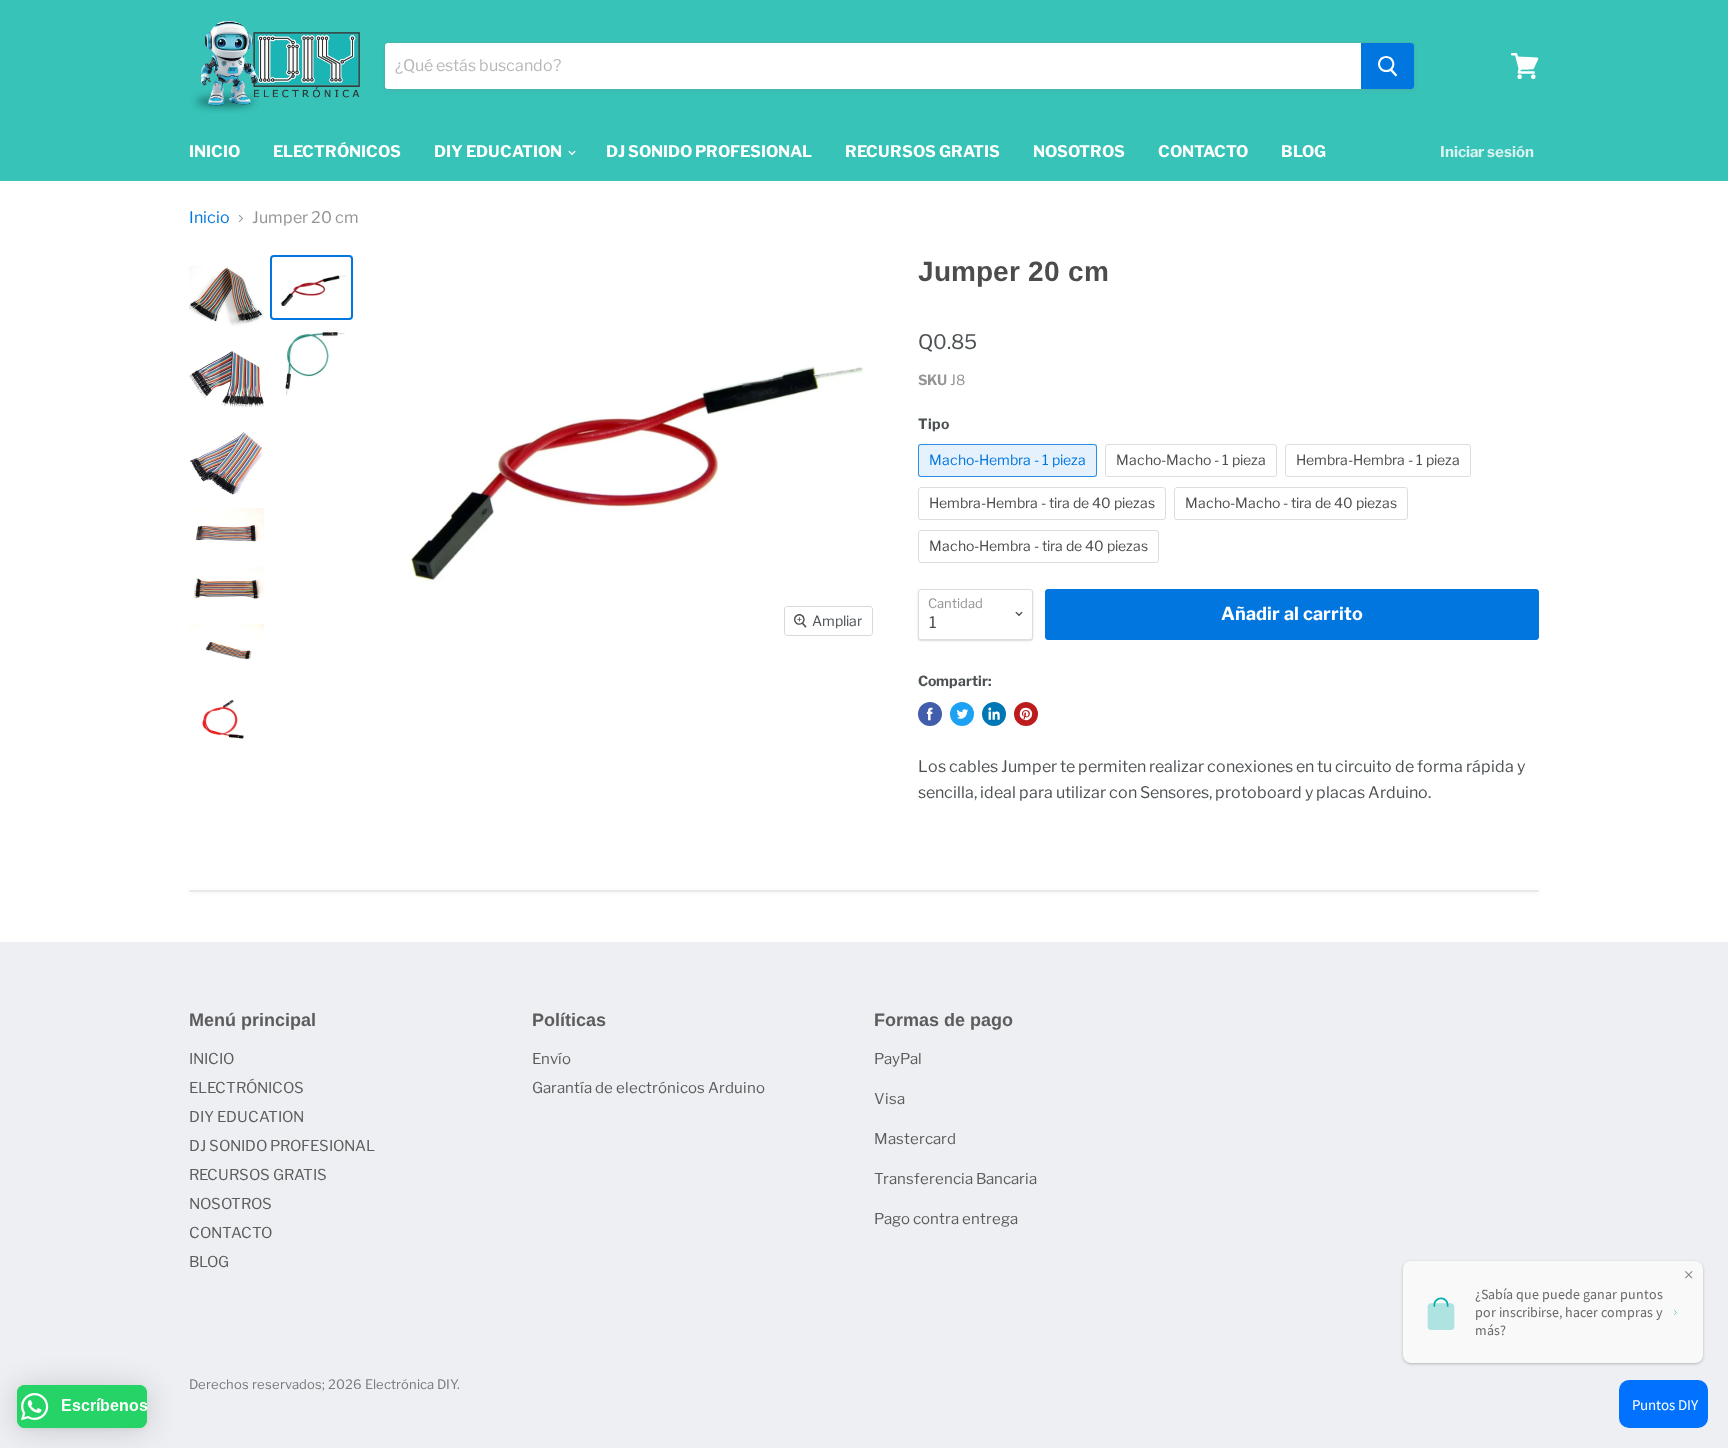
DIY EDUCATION (499, 151)
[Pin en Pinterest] (1026, 714)
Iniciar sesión (1487, 152)
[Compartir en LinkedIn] (994, 714)
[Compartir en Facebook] (930, 714)
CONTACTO (1203, 151)
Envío (551, 1059)
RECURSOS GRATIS (922, 151)
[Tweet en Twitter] (962, 714)
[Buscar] (1387, 66)
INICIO (214, 151)
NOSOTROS (1079, 151)
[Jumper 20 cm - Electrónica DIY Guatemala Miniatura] (226, 533)
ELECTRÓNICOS (337, 151)
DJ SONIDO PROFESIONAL (709, 151)
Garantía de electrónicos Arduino (648, 1088)
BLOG (1303, 151)
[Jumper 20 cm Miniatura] (226, 296)
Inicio (209, 218)
